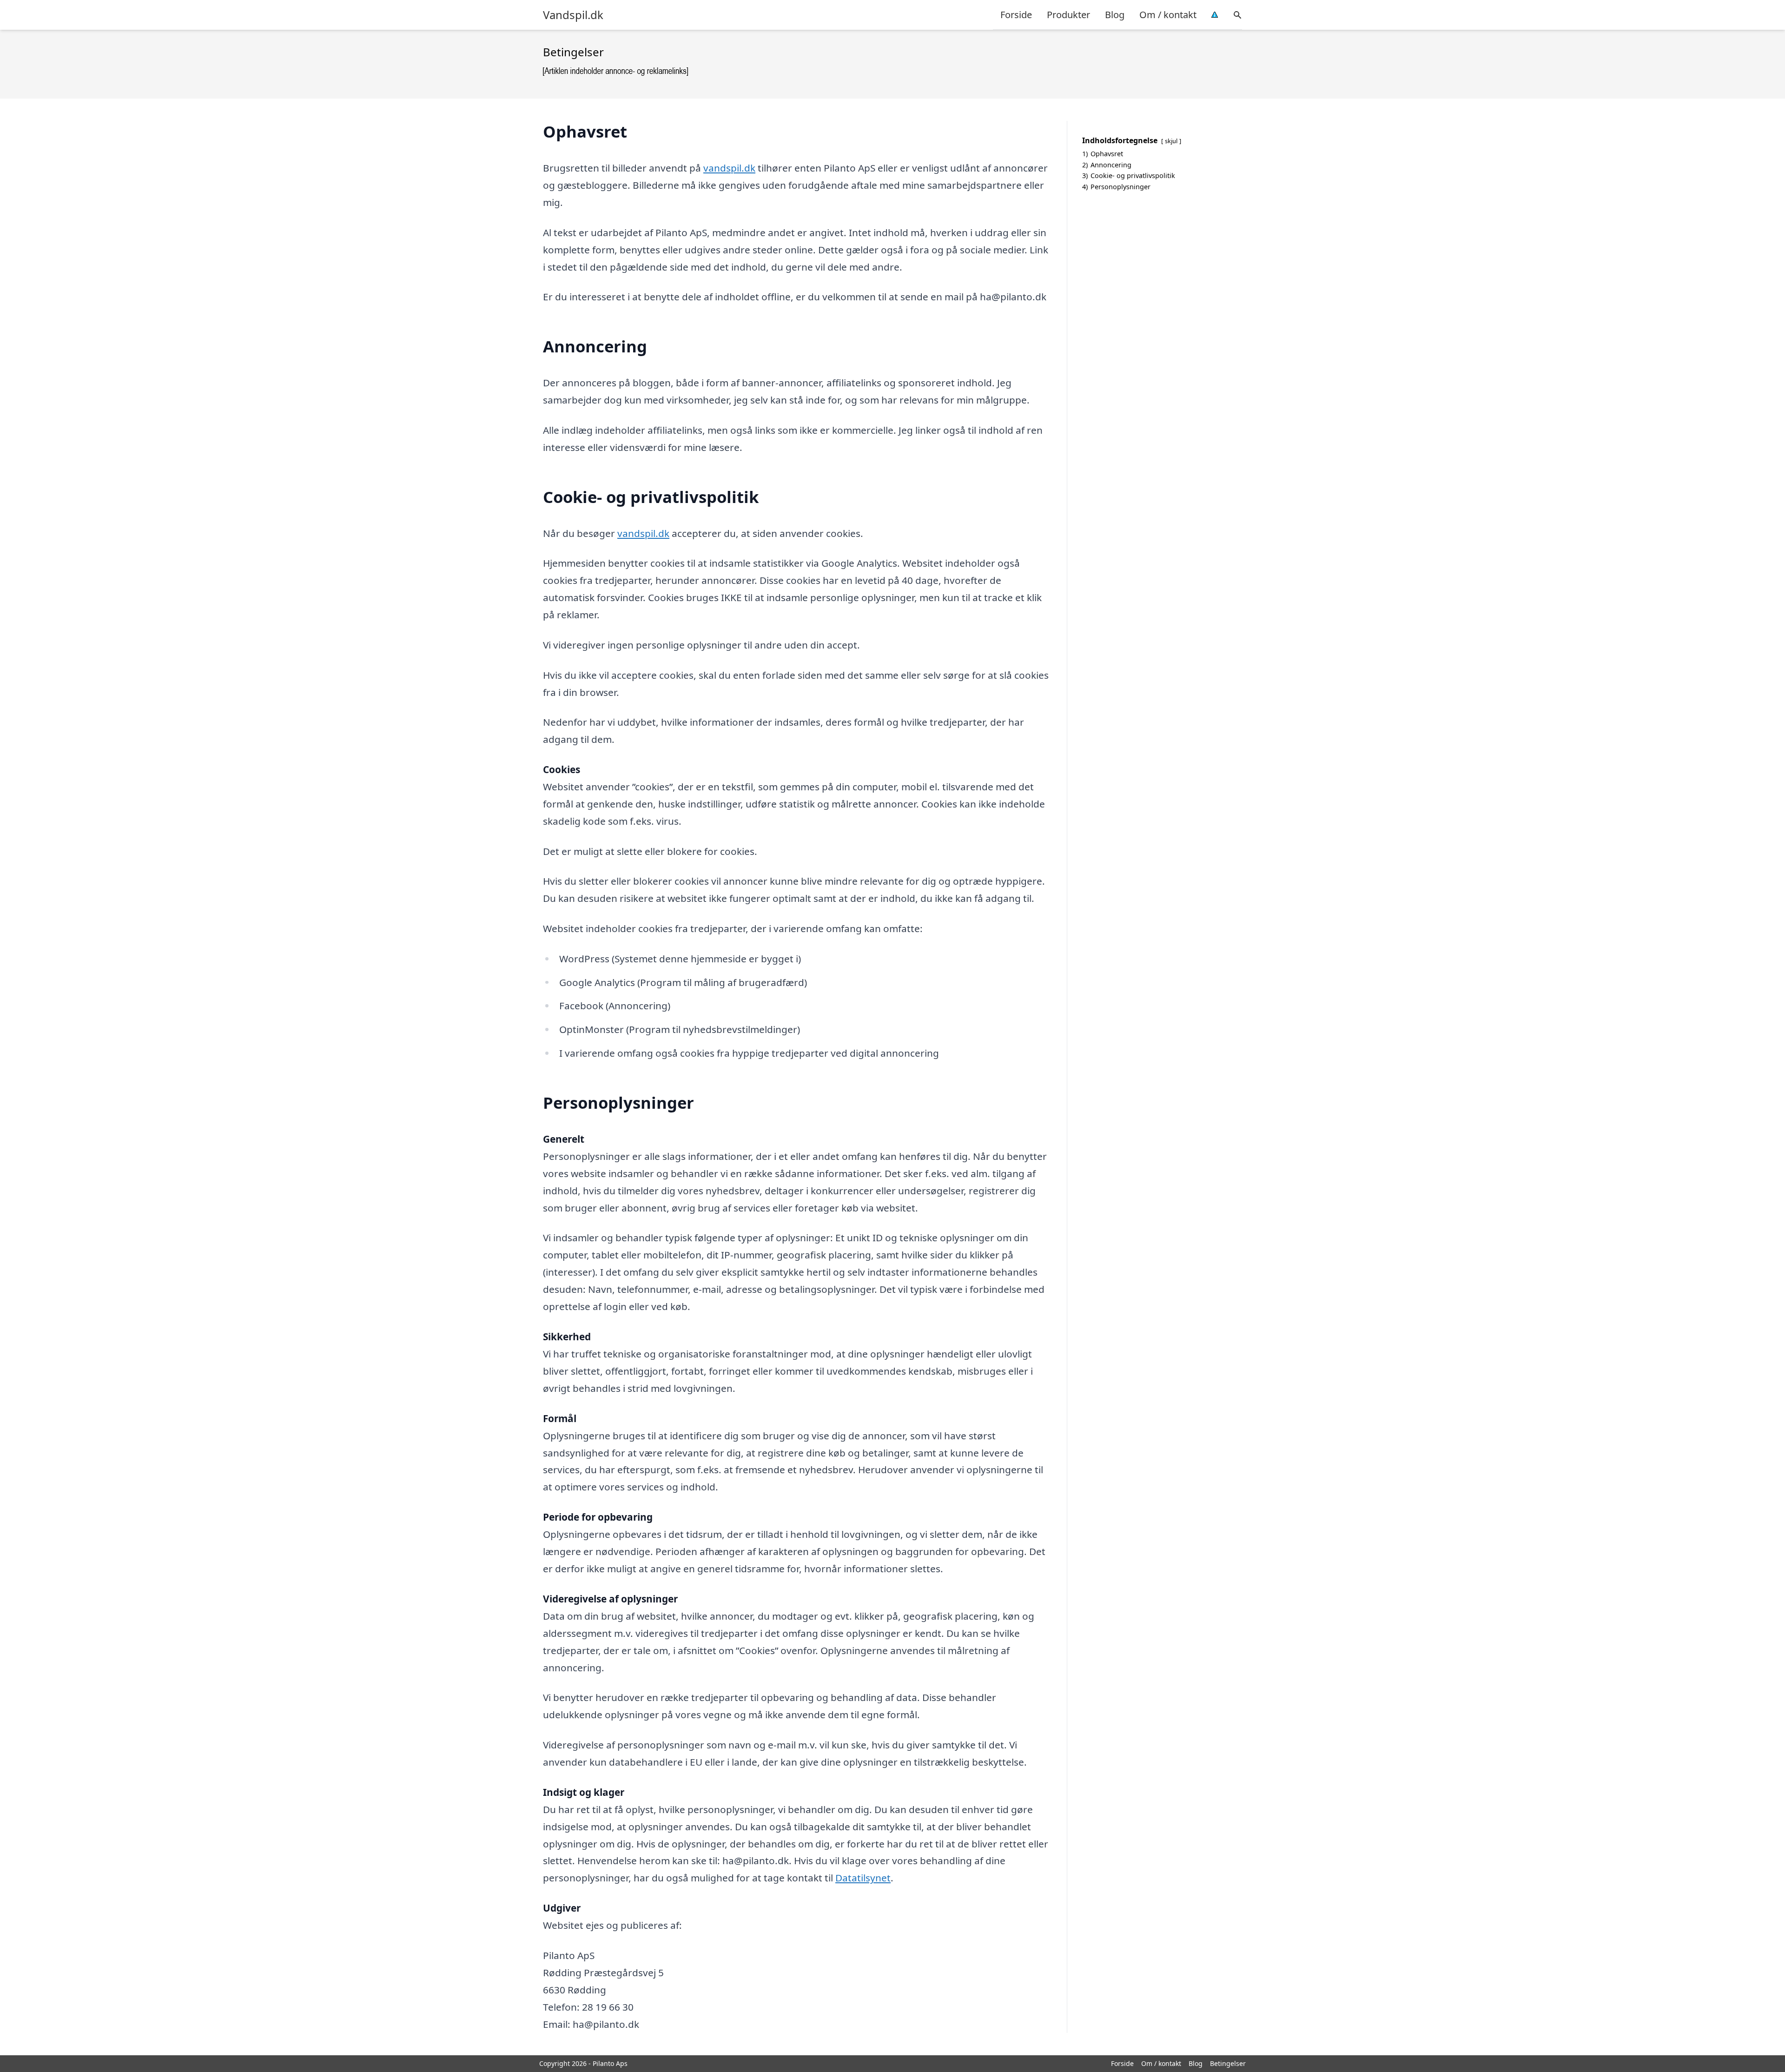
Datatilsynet (863, 1878)
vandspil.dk (729, 168)
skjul (1171, 141)
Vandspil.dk (573, 15)
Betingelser (1228, 2063)
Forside (1016, 15)
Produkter (1068, 15)
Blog (1115, 15)
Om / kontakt (1168, 15)
